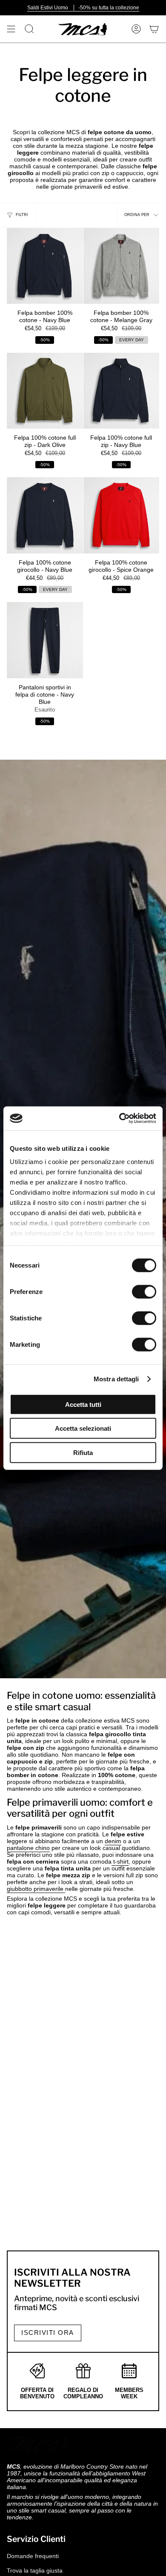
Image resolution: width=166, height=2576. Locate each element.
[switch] (144, 1291)
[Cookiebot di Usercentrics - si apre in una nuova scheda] (119, 1118)
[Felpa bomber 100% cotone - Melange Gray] (122, 266)
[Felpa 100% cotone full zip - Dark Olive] (45, 391)
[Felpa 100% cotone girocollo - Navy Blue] (45, 515)
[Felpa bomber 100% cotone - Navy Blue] (45, 266)
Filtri (22, 215)
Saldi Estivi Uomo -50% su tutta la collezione (83, 8)
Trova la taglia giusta (35, 2570)
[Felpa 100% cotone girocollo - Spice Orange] (122, 515)
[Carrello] (154, 29)
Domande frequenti (33, 2556)
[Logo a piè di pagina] (39, 2443)
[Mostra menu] (11, 29)
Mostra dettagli (116, 1379)
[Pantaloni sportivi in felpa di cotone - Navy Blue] (45, 640)
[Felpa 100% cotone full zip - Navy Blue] (122, 391)
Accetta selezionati (83, 1428)
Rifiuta (83, 1452)
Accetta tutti (83, 1404)
